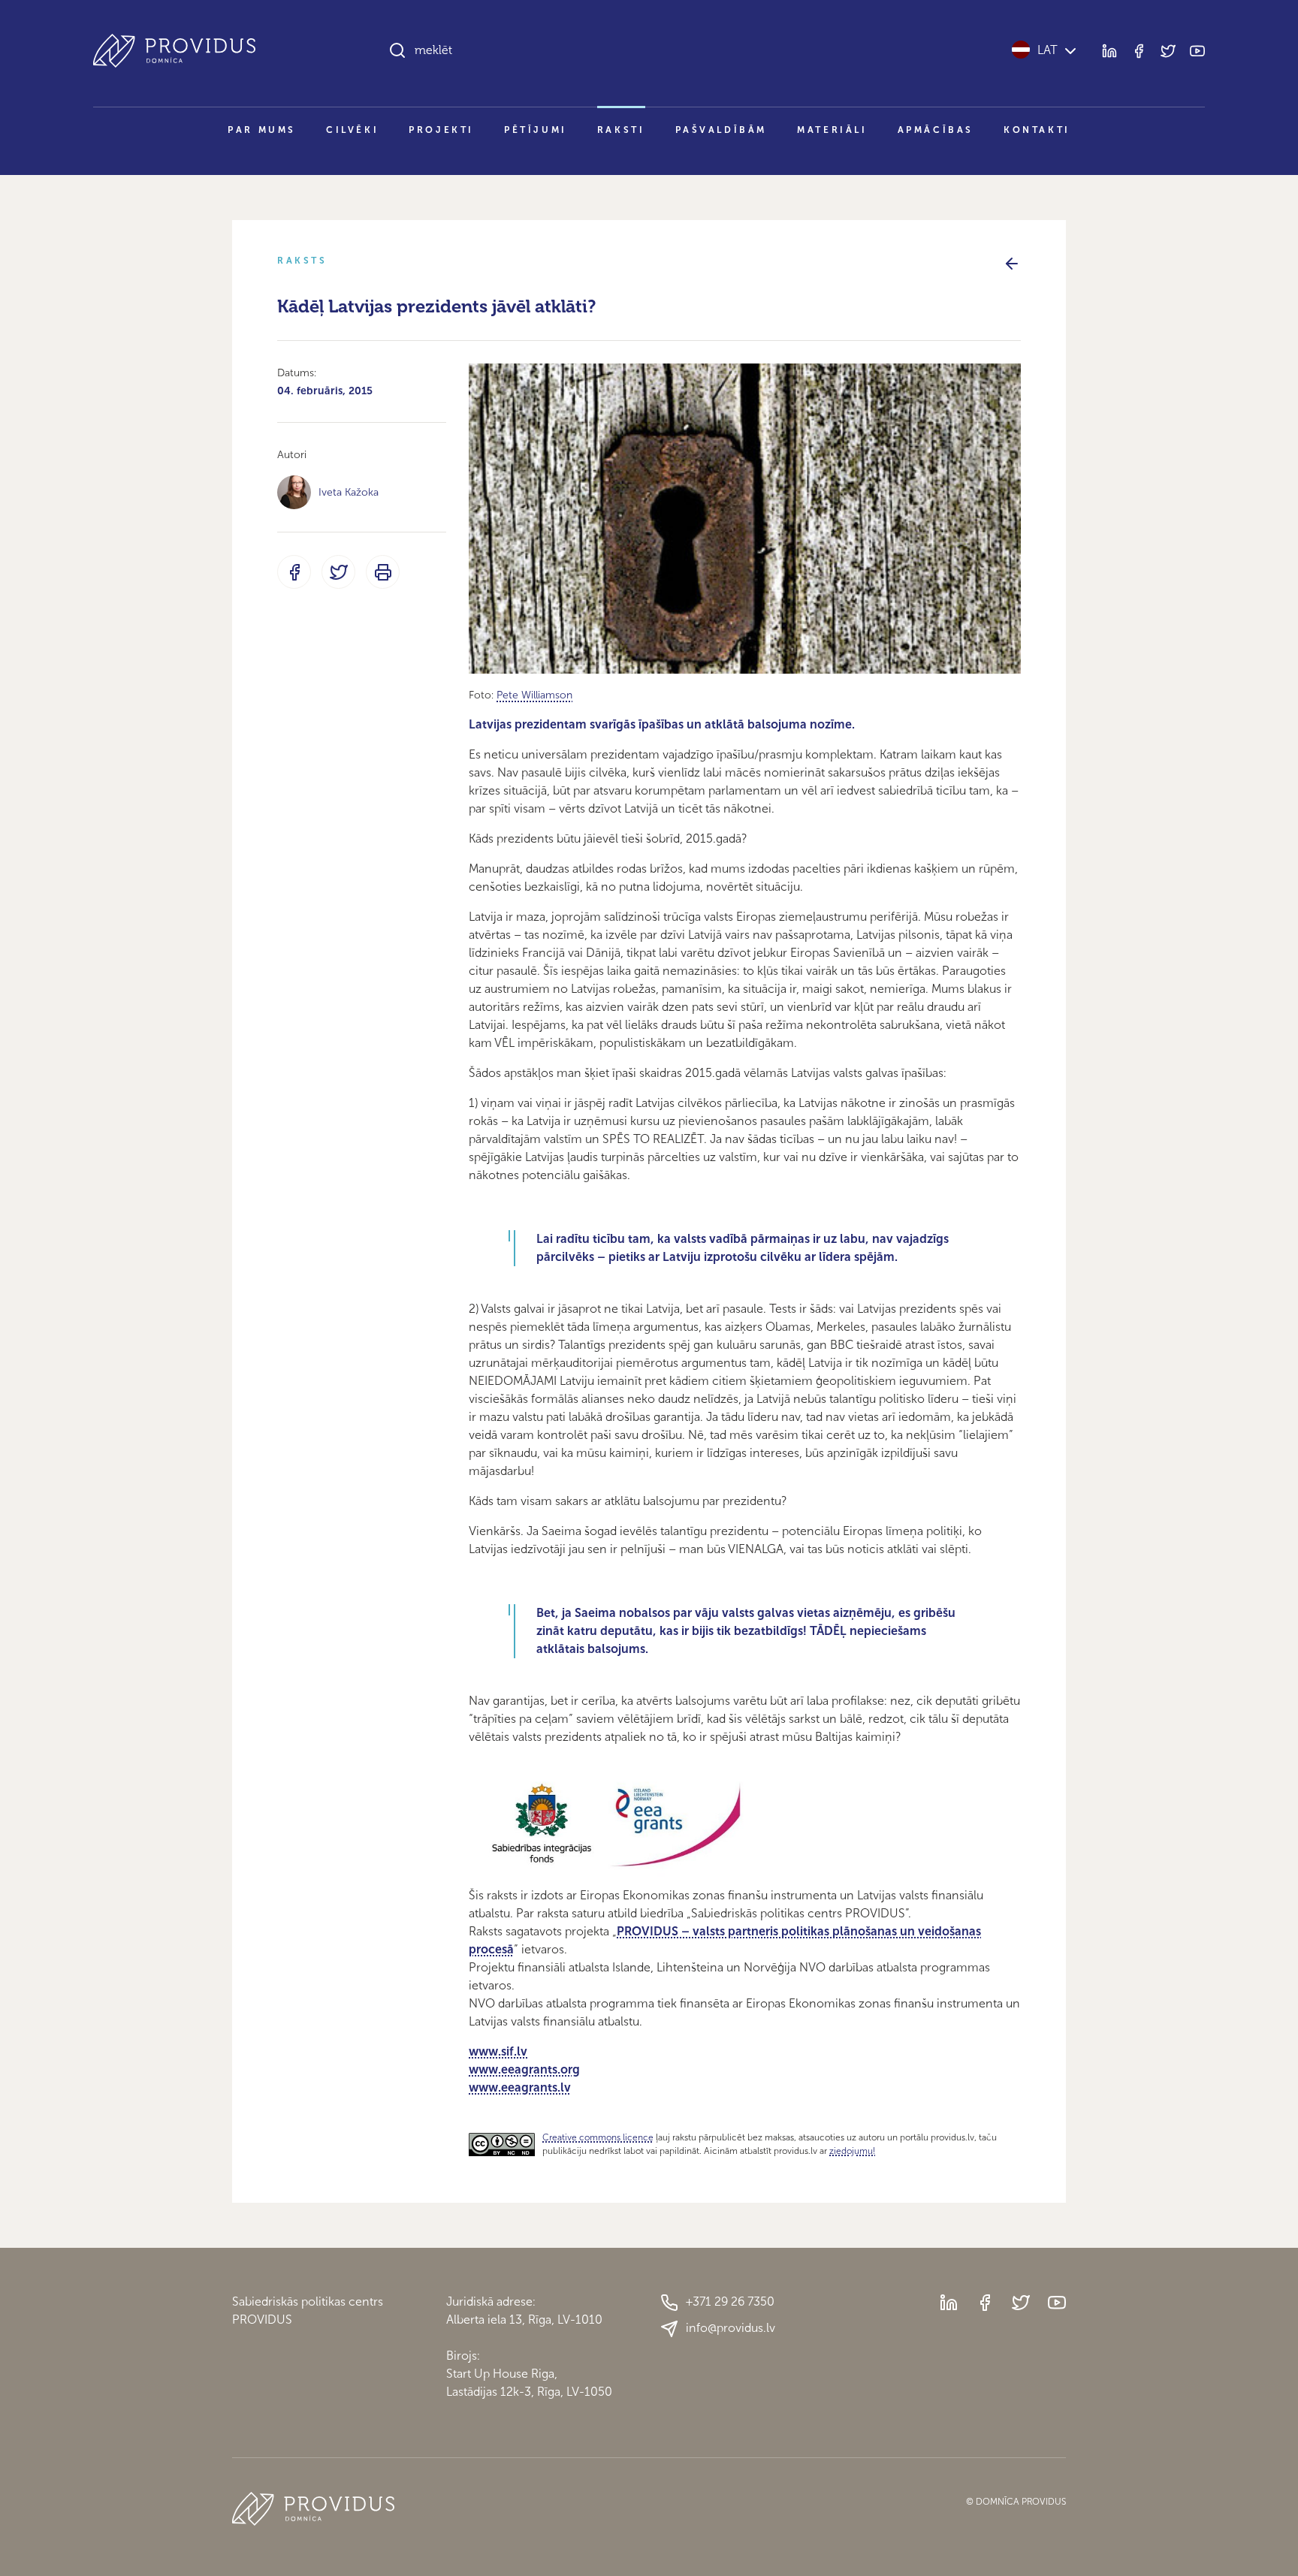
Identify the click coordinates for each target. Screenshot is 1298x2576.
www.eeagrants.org (524, 2069)
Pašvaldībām (721, 130)
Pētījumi (536, 130)
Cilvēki (352, 130)
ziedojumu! (852, 2151)
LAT (1047, 50)
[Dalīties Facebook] (294, 572)
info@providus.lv (731, 2328)
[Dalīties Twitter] (338, 572)
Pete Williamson (534, 695)
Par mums (262, 130)
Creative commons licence (598, 2137)
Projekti (441, 130)
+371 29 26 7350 (730, 2302)
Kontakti (1037, 130)
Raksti (621, 130)
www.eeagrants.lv (520, 2087)
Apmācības (936, 130)
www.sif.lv (498, 2051)
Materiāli (832, 130)
